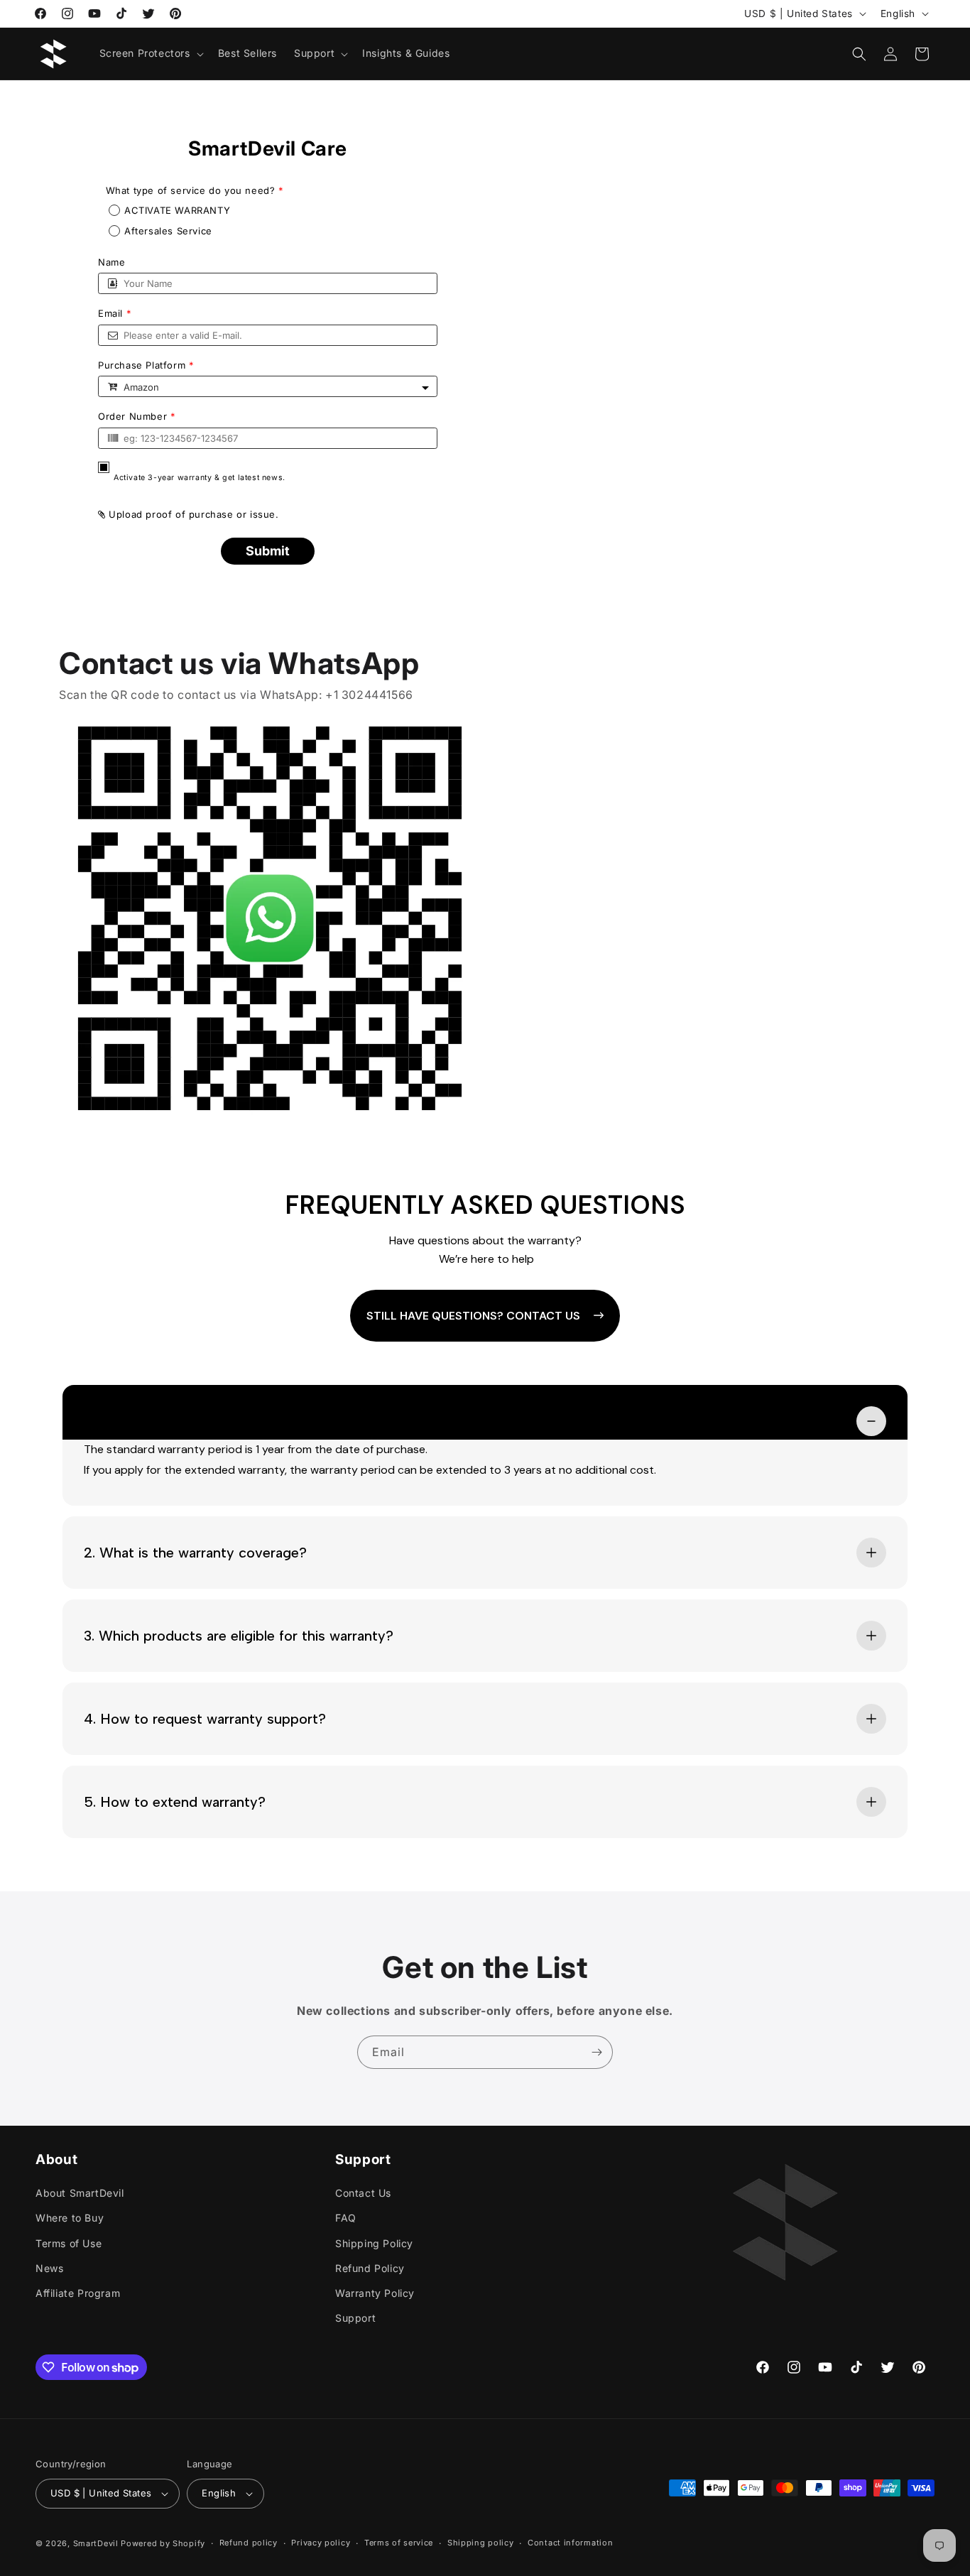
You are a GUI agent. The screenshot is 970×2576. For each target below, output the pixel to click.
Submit (268, 551)
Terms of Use (69, 2243)
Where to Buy (70, 2218)
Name (111, 262)
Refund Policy (370, 2268)
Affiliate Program (78, 2293)
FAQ (346, 2218)
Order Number (137, 417)
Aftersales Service (168, 231)
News (49, 2268)
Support (355, 2318)
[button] (150, 53)
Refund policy (249, 2543)
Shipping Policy (374, 2243)
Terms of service (399, 2543)
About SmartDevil (80, 2193)
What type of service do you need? (193, 191)
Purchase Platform (146, 365)
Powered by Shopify (163, 2543)
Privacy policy (321, 2543)
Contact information (570, 2543)
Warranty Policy (375, 2293)
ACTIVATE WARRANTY (177, 211)
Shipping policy (481, 2543)
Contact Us (363, 2193)
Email (115, 314)
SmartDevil (96, 2543)
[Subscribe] (596, 2052)
